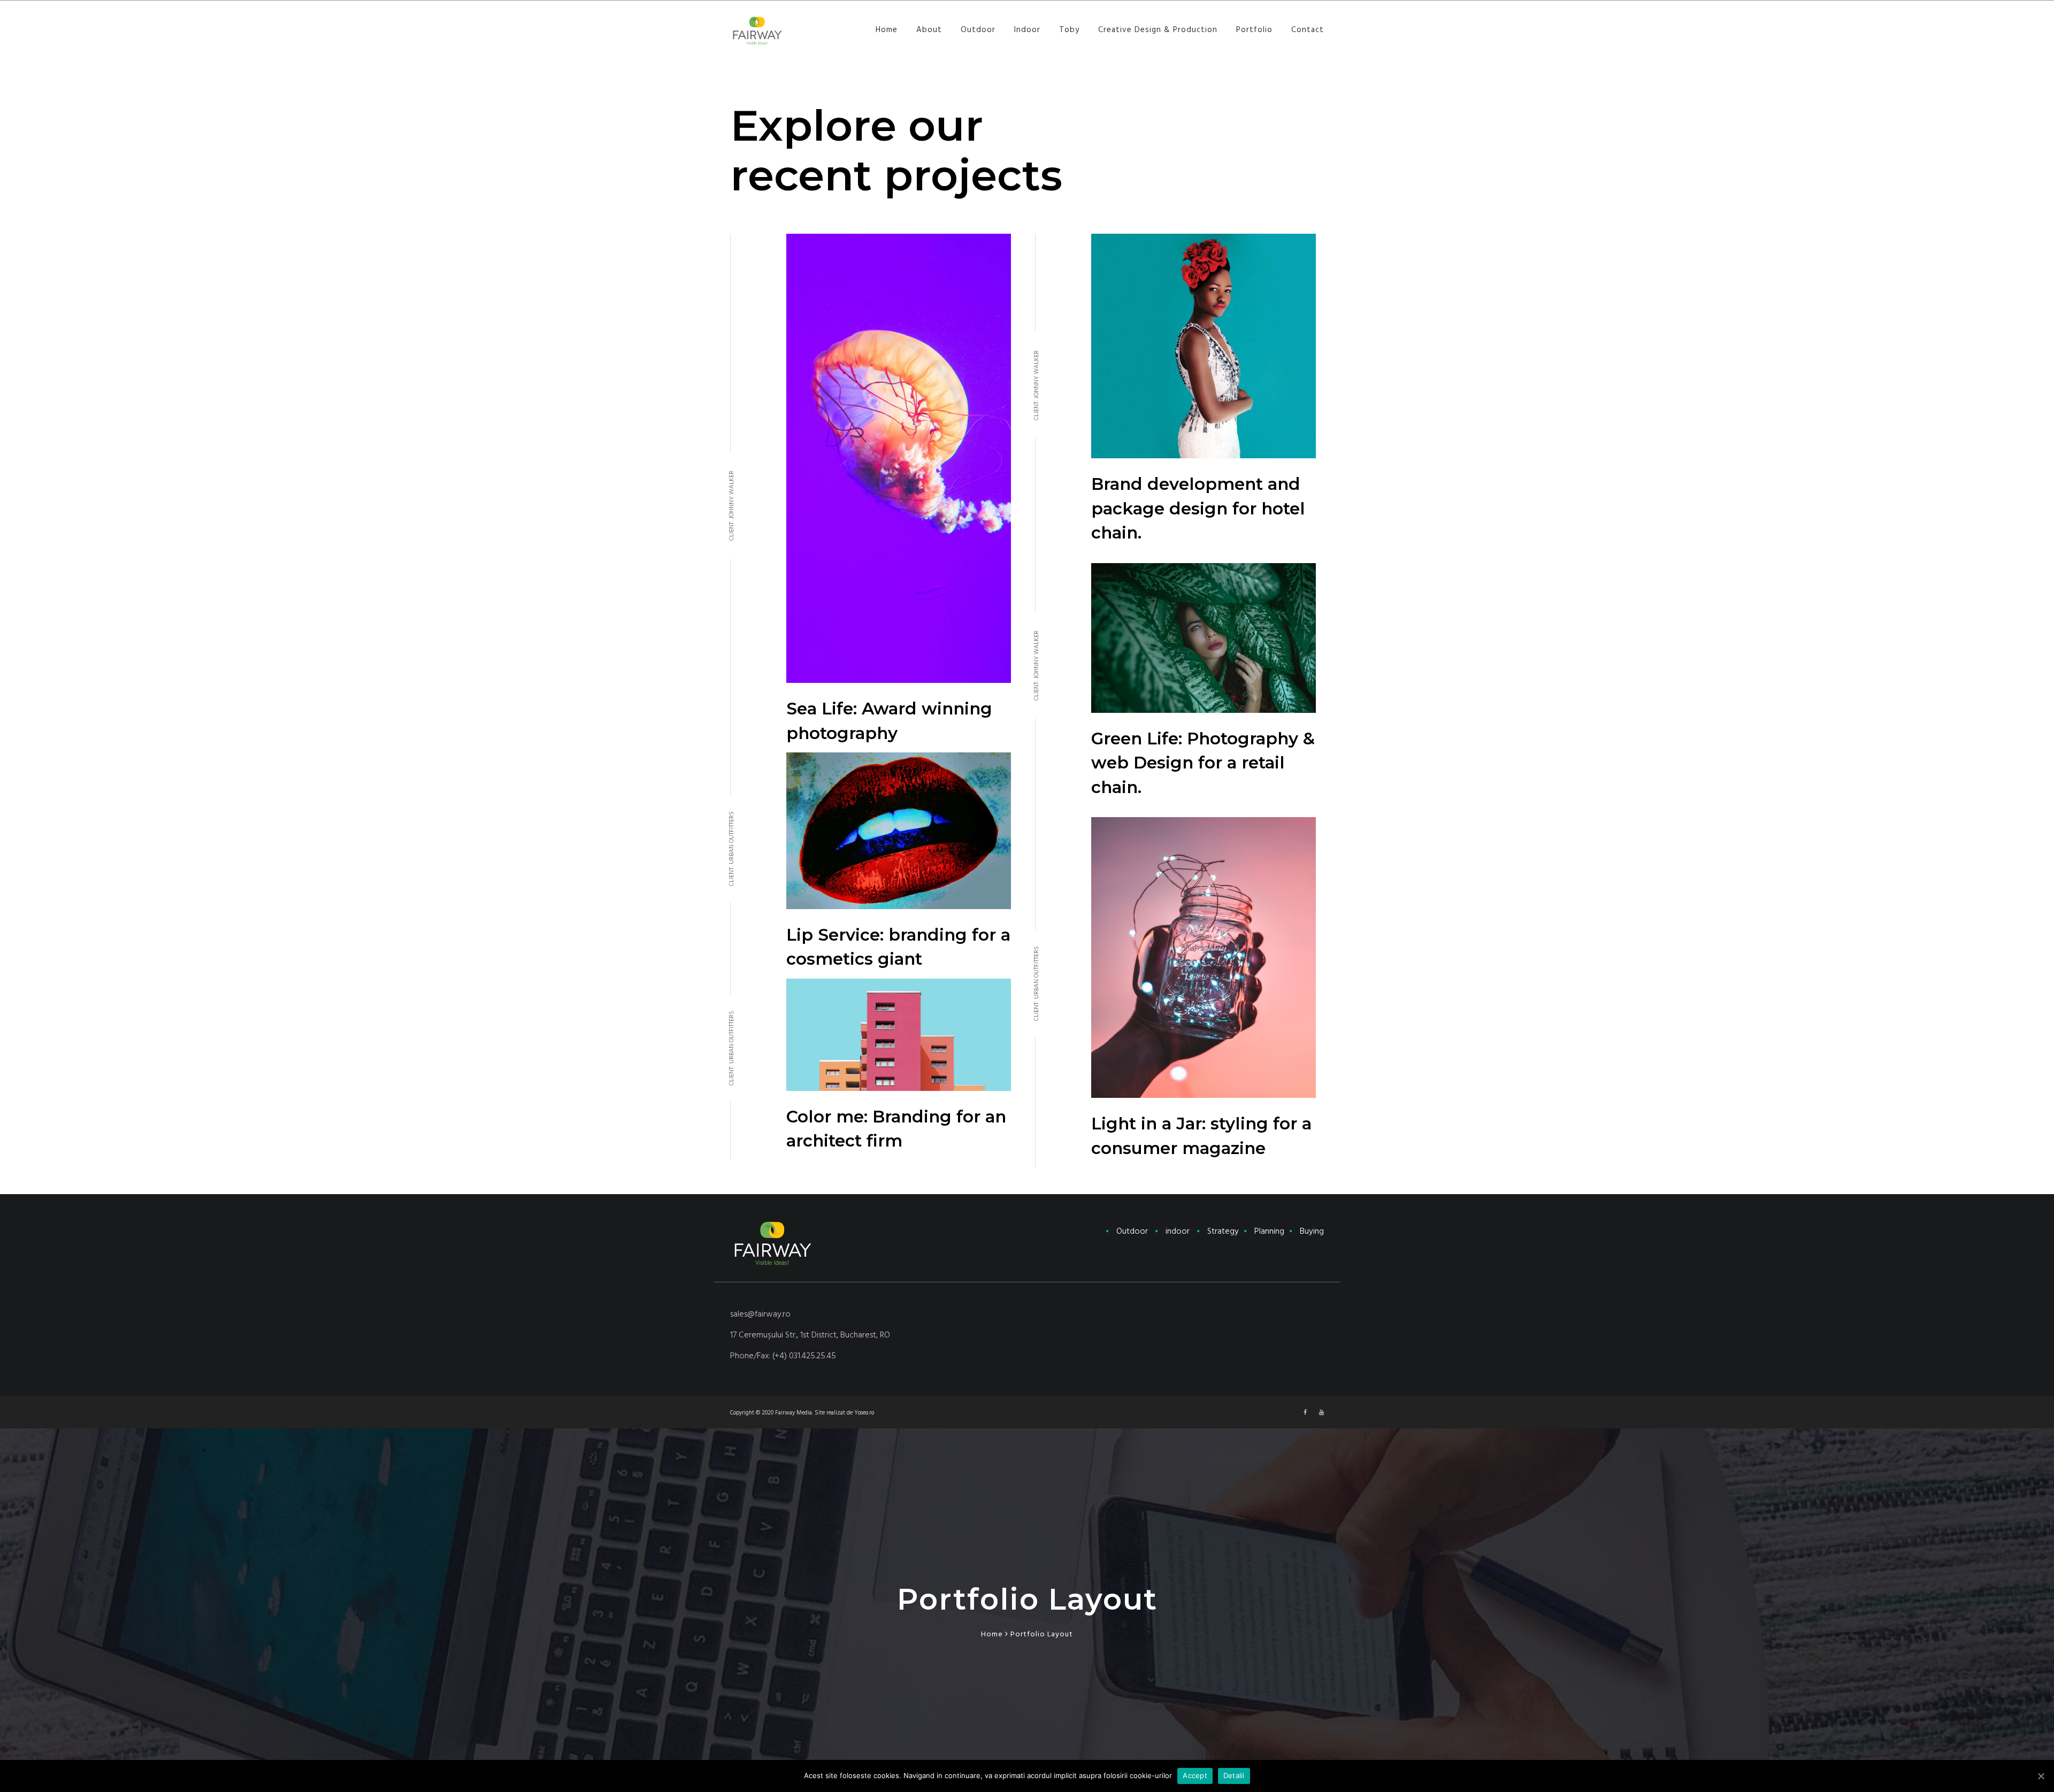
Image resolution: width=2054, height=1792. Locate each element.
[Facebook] (1306, 1413)
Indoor (1027, 30)
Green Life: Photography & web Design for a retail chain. (1203, 763)
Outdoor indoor (1220, 1231)
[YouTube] (1321, 1413)
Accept (1195, 1775)
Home (887, 30)
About (929, 30)
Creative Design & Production (1158, 30)
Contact (1308, 30)
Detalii (1234, 1775)
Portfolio (1254, 30)
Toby (1069, 30)
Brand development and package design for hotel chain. (1198, 508)
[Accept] (2041, 1776)
